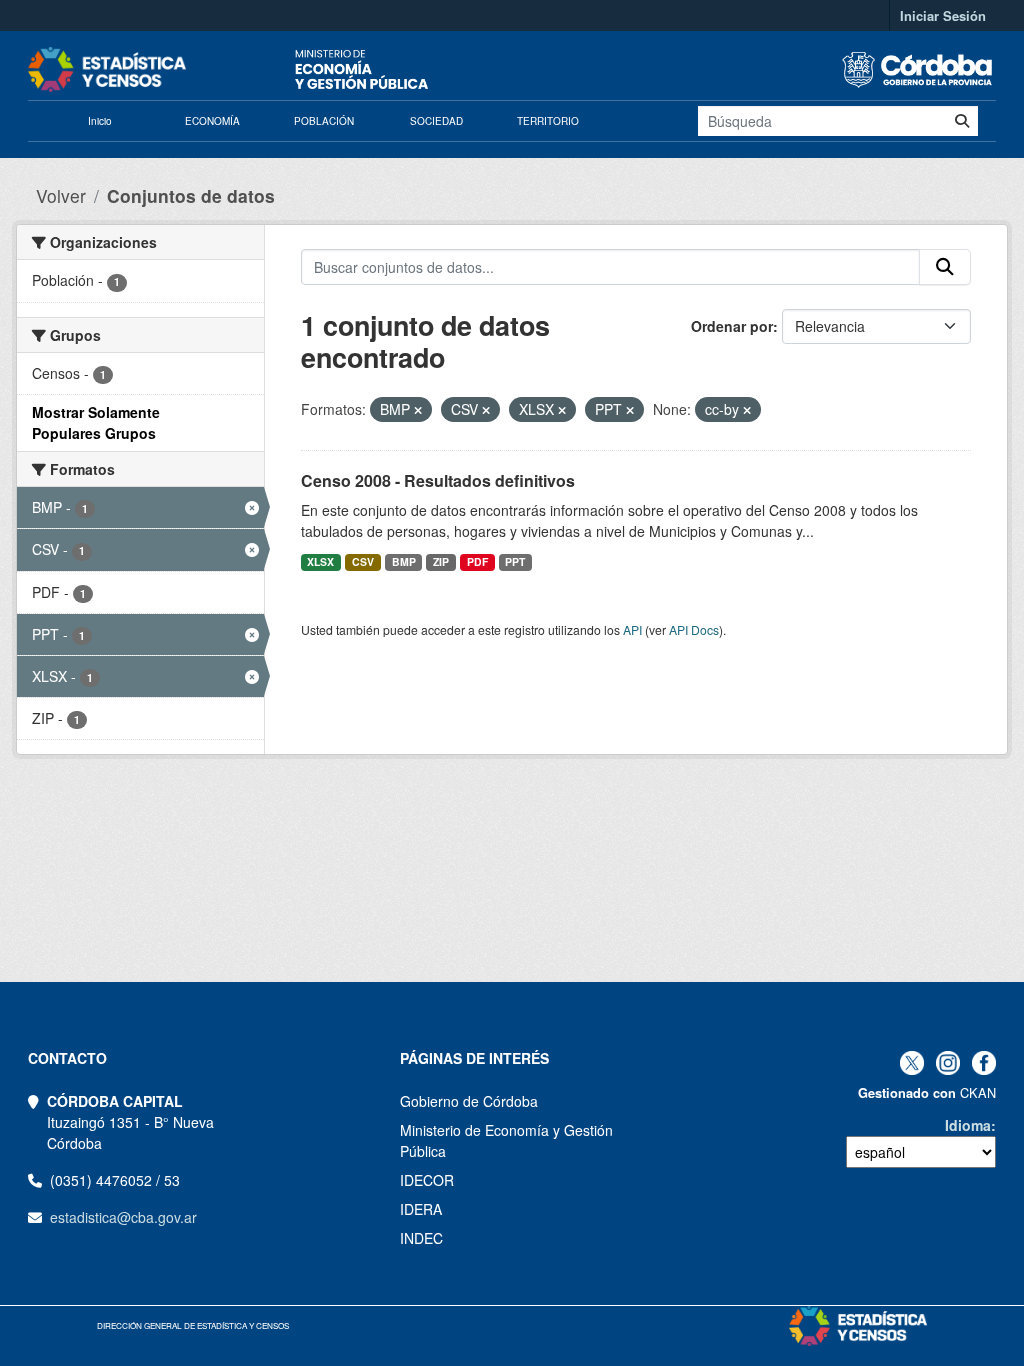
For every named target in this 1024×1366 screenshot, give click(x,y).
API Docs (694, 629)
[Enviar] (962, 121)
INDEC (421, 1238)
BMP (404, 561)
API (632, 629)
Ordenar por (732, 326)
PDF (477, 561)
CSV (363, 561)
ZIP (441, 561)
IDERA (421, 1209)
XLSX (320, 561)
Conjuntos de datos (191, 195)
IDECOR (427, 1180)
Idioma (968, 1125)
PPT (515, 561)
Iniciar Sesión (943, 15)
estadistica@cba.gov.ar (123, 1217)
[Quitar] (418, 410)
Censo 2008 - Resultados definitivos (438, 480)
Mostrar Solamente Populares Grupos (96, 422)
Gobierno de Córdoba (469, 1101)
